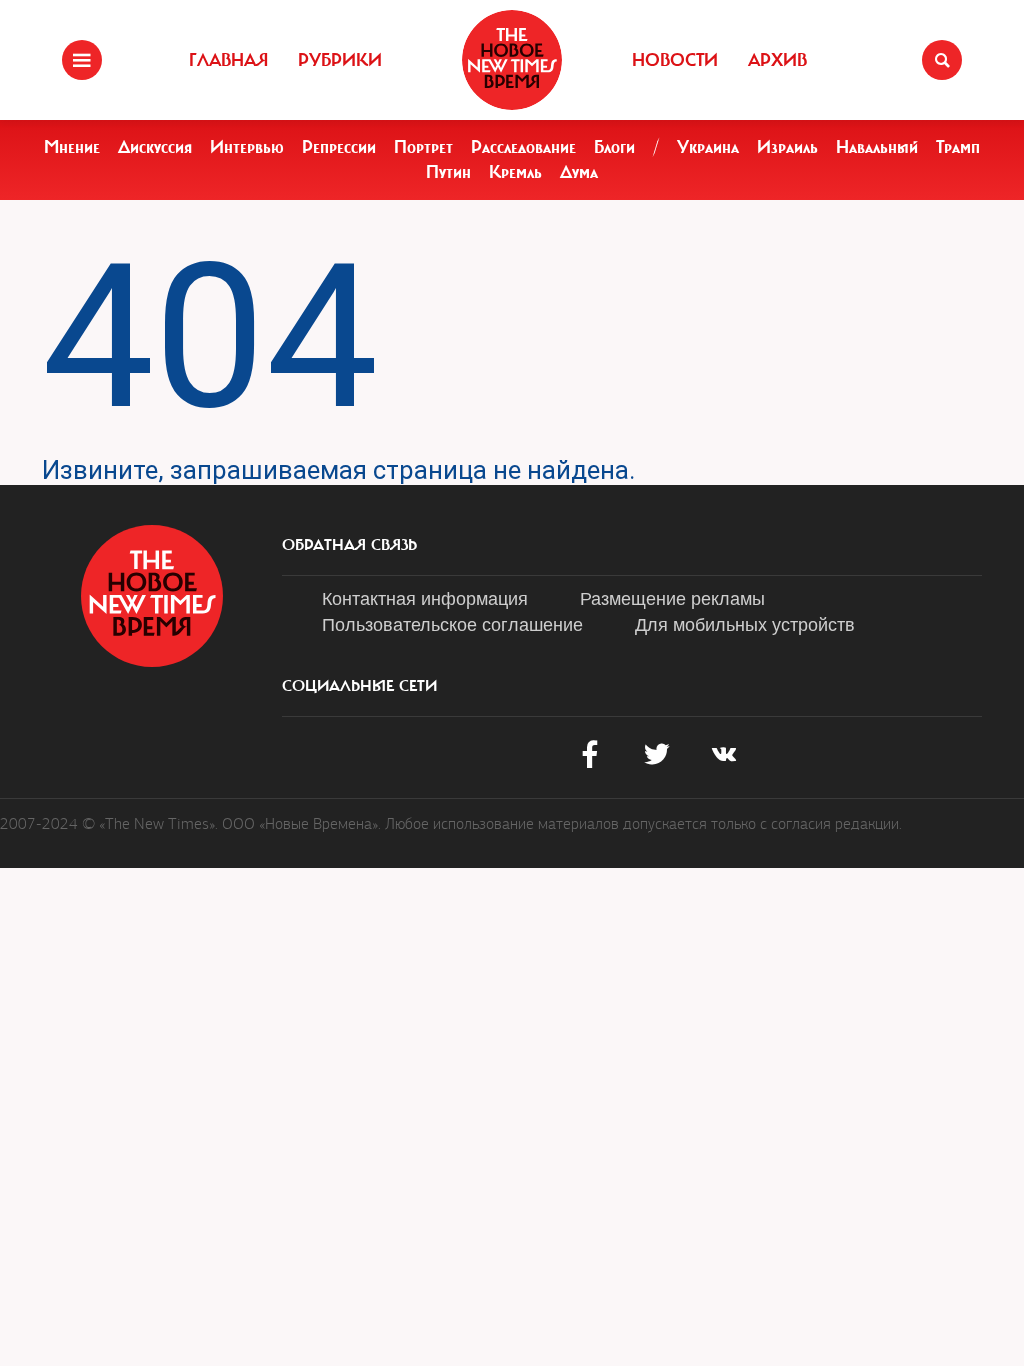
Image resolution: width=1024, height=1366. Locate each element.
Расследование (523, 147)
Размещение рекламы (672, 597)
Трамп (958, 147)
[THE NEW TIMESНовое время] (512, 60)
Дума (579, 172)
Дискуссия (155, 147)
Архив (777, 60)
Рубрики (340, 60)
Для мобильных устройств (745, 623)
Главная (228, 60)
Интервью (247, 147)
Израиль (787, 147)
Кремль (515, 172)
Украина (708, 147)
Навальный (877, 147)
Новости (675, 60)
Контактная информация (425, 597)
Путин (448, 172)
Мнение (72, 147)
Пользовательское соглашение (452, 623)
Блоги (614, 147)
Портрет (423, 147)
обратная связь (349, 545)
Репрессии (339, 147)
